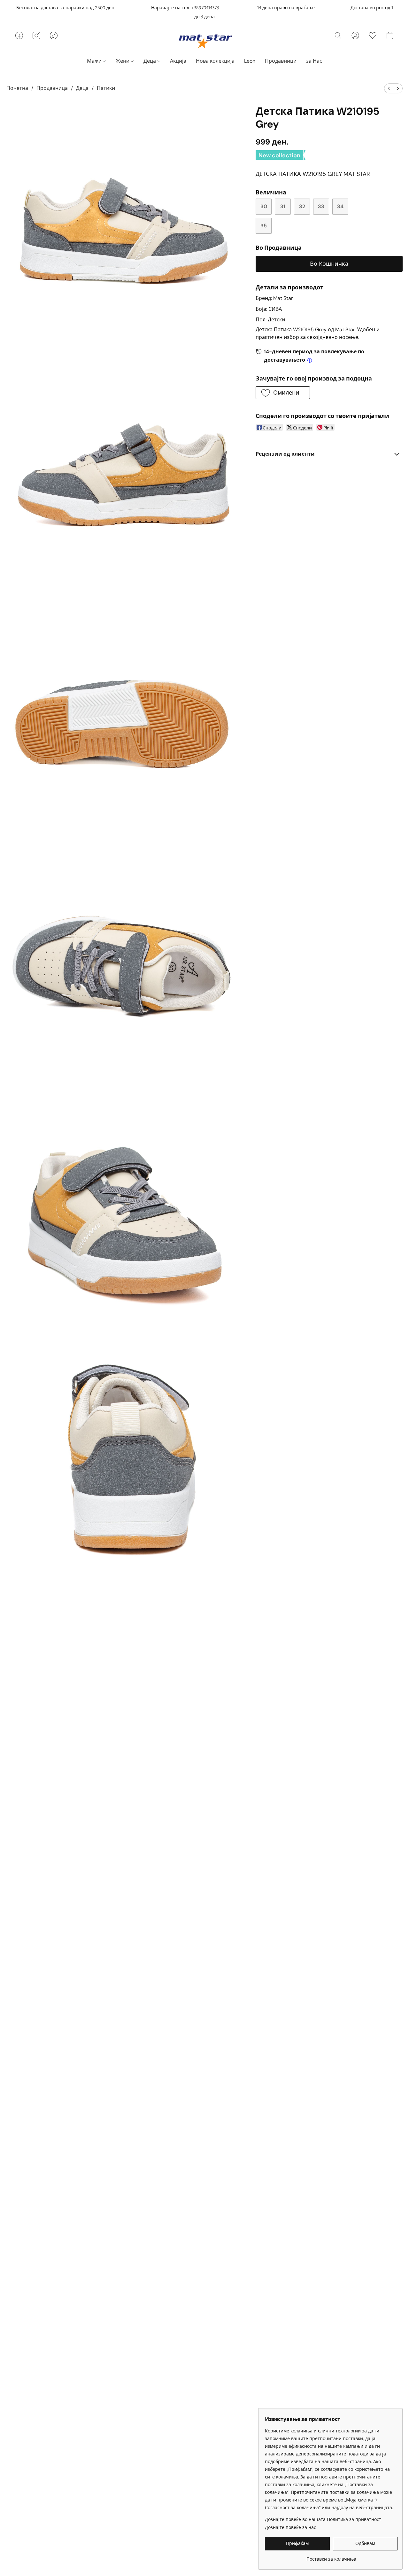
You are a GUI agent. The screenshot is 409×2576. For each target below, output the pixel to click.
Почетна (17, 88)
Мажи (95, 61)
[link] (331, 2557)
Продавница (52, 88)
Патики (106, 88)
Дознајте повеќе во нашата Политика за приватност (323, 2519)
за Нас (314, 61)
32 (302, 206)
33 (321, 206)
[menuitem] (389, 88)
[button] (205, 41)
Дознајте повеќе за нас (290, 2527)
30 (264, 206)
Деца (150, 61)
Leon (250, 61)
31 (283, 206)
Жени (123, 61)
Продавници (281, 61)
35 (264, 226)
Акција (178, 61)
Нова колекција (215, 61)
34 (340, 206)
